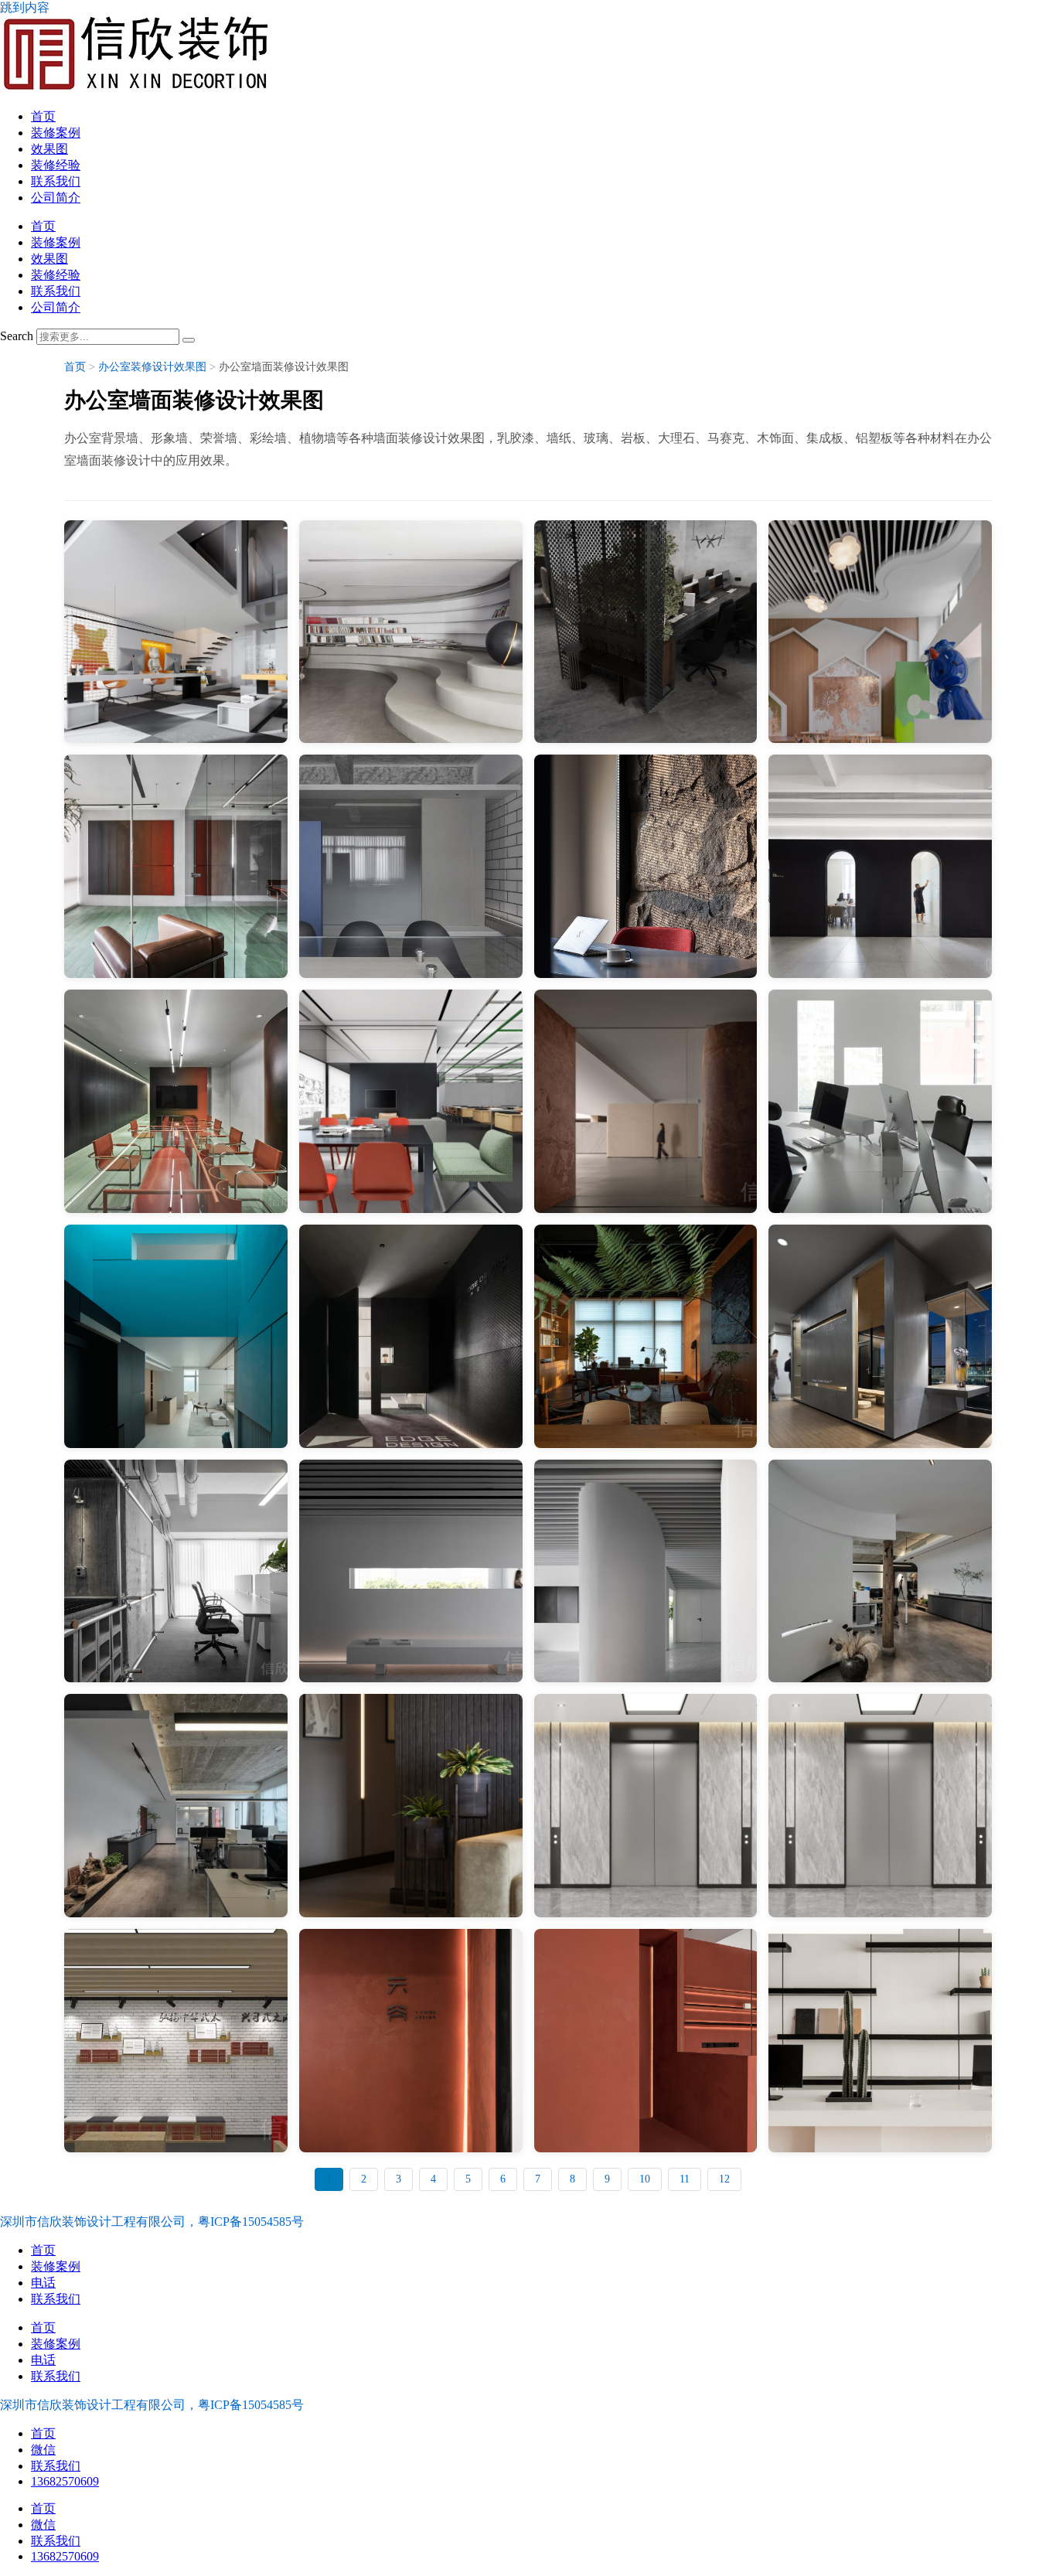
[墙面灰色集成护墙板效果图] (880, 1806)
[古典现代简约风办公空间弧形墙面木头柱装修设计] (880, 1571)
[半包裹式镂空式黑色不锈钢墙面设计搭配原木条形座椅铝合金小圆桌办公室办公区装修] (646, 632)
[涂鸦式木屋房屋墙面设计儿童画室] (880, 632)
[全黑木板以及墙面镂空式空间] (411, 1336)
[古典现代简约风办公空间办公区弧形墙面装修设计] (176, 1806)
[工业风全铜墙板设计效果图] (176, 1101)
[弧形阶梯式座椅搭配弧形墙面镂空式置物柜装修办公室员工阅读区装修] (411, 632)
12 (724, 2179)
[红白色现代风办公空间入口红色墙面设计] (646, 2041)
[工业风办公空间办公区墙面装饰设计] (176, 866)
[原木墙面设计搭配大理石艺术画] (646, 1336)
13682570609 (65, 2481)
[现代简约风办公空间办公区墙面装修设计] (411, 866)
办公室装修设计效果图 (152, 367)
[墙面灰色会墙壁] (646, 1806)
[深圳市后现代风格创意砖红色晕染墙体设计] (646, 1101)
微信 (43, 2450)
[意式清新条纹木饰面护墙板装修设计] (411, 1806)
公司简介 (56, 198)
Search (17, 336)
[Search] (189, 340)
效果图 (49, 149)
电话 (43, 2283)
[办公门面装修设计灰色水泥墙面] (176, 1571)
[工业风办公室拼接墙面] (176, 1336)
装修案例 (56, 133)
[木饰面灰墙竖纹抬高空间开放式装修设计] (880, 1336)
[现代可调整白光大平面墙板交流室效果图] (411, 1101)
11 (685, 2179)
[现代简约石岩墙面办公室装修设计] (646, 866)
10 (645, 2179)
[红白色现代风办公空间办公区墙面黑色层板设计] (880, 2041)
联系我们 (56, 181)
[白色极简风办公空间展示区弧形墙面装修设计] (646, 1571)
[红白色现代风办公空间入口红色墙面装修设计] (411, 2041)
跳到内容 (25, 7)
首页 (43, 116)
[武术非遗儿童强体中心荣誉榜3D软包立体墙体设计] (176, 2041)
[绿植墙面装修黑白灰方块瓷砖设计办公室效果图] (176, 632)
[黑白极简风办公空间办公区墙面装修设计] (880, 866)
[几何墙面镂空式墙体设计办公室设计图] (880, 1101)
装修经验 (56, 165)
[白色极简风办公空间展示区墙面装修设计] (411, 1571)
